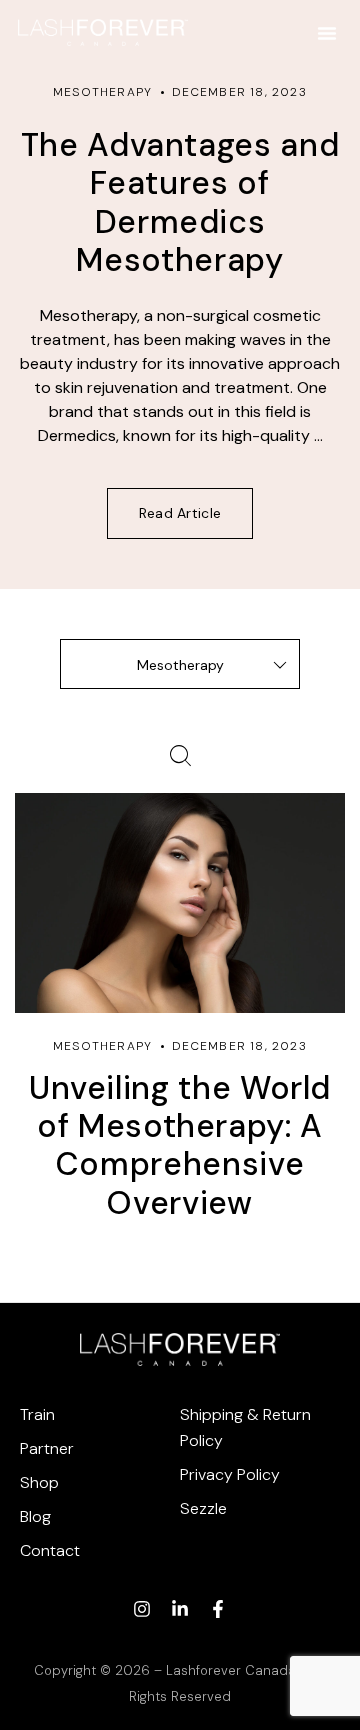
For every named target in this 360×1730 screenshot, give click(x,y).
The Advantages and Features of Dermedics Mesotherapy (180, 202)
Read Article (180, 513)
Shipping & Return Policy (245, 1427)
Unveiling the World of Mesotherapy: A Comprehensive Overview (180, 1145)
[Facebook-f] (218, 1609)
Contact (50, 1550)
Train (37, 1414)
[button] (327, 33)
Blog (35, 1516)
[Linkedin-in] (180, 1609)
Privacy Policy (230, 1474)
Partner (47, 1448)
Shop (39, 1482)
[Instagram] (142, 1609)
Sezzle (203, 1508)
